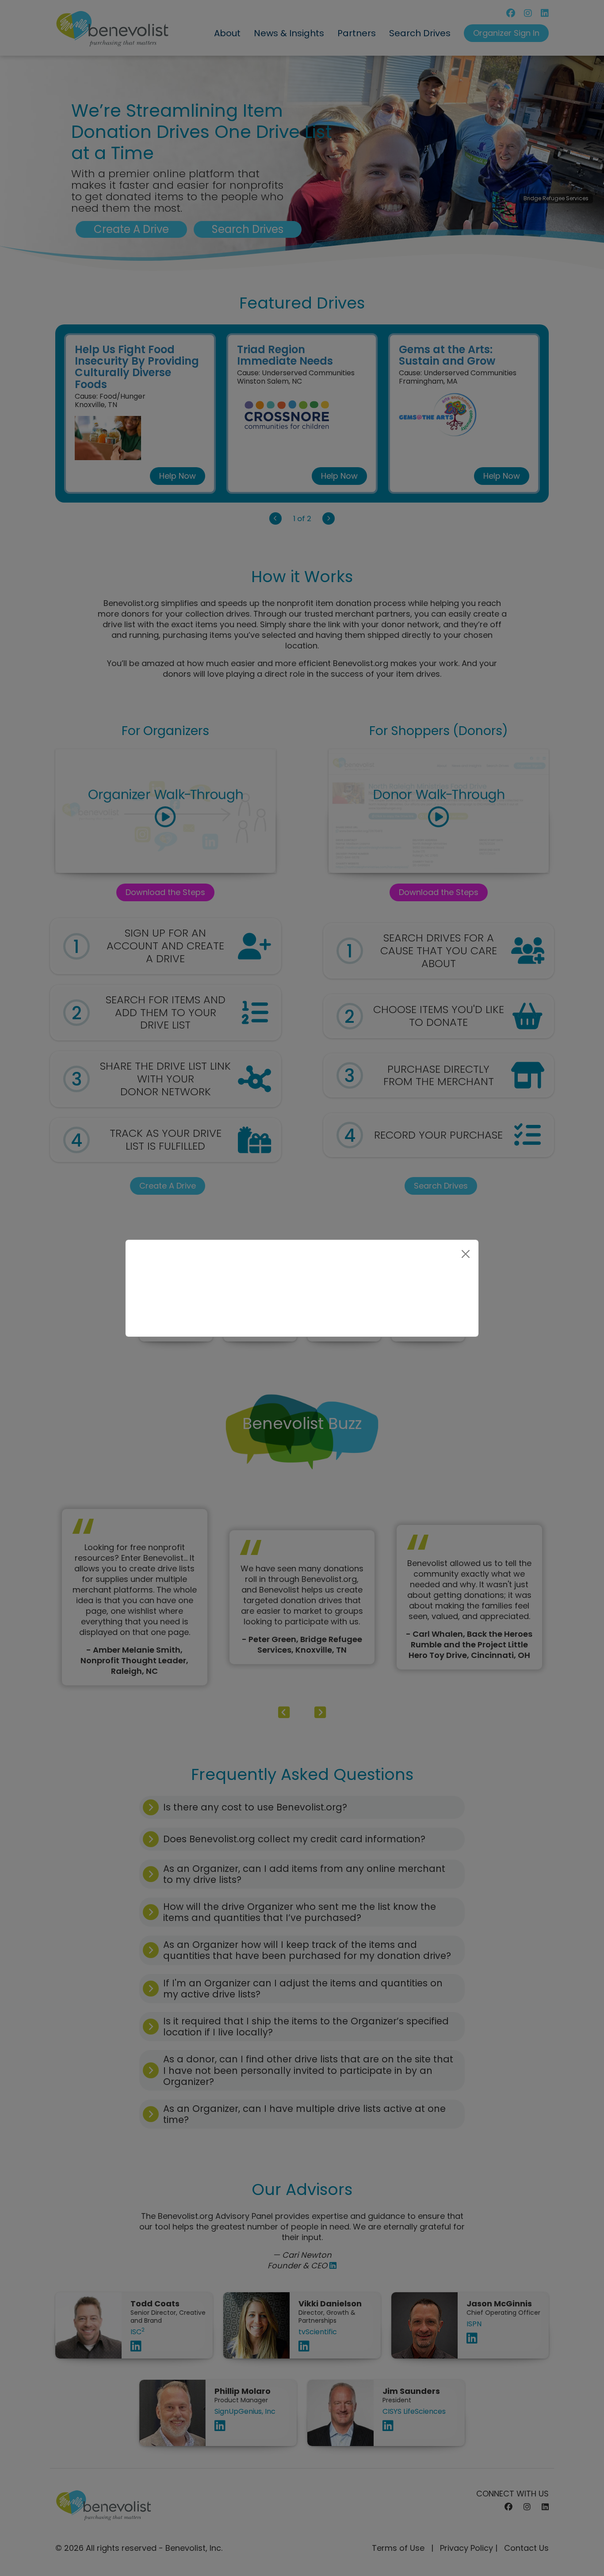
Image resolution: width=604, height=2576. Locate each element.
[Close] (466, 1254)
